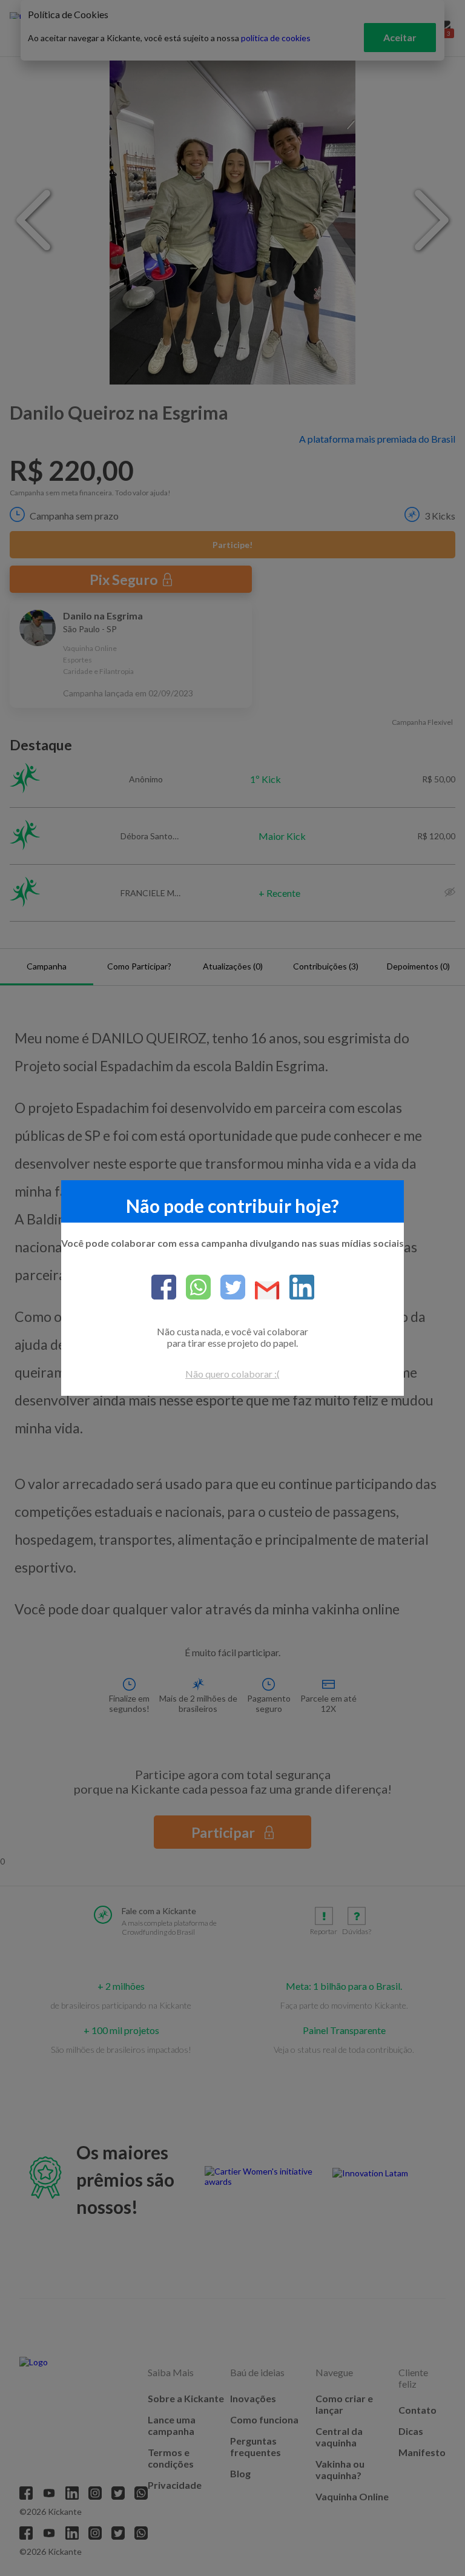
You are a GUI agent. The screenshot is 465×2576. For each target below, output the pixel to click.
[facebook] (164, 1288)
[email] (262, 1291)
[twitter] (228, 1288)
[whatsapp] (193, 1288)
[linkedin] (297, 1288)
